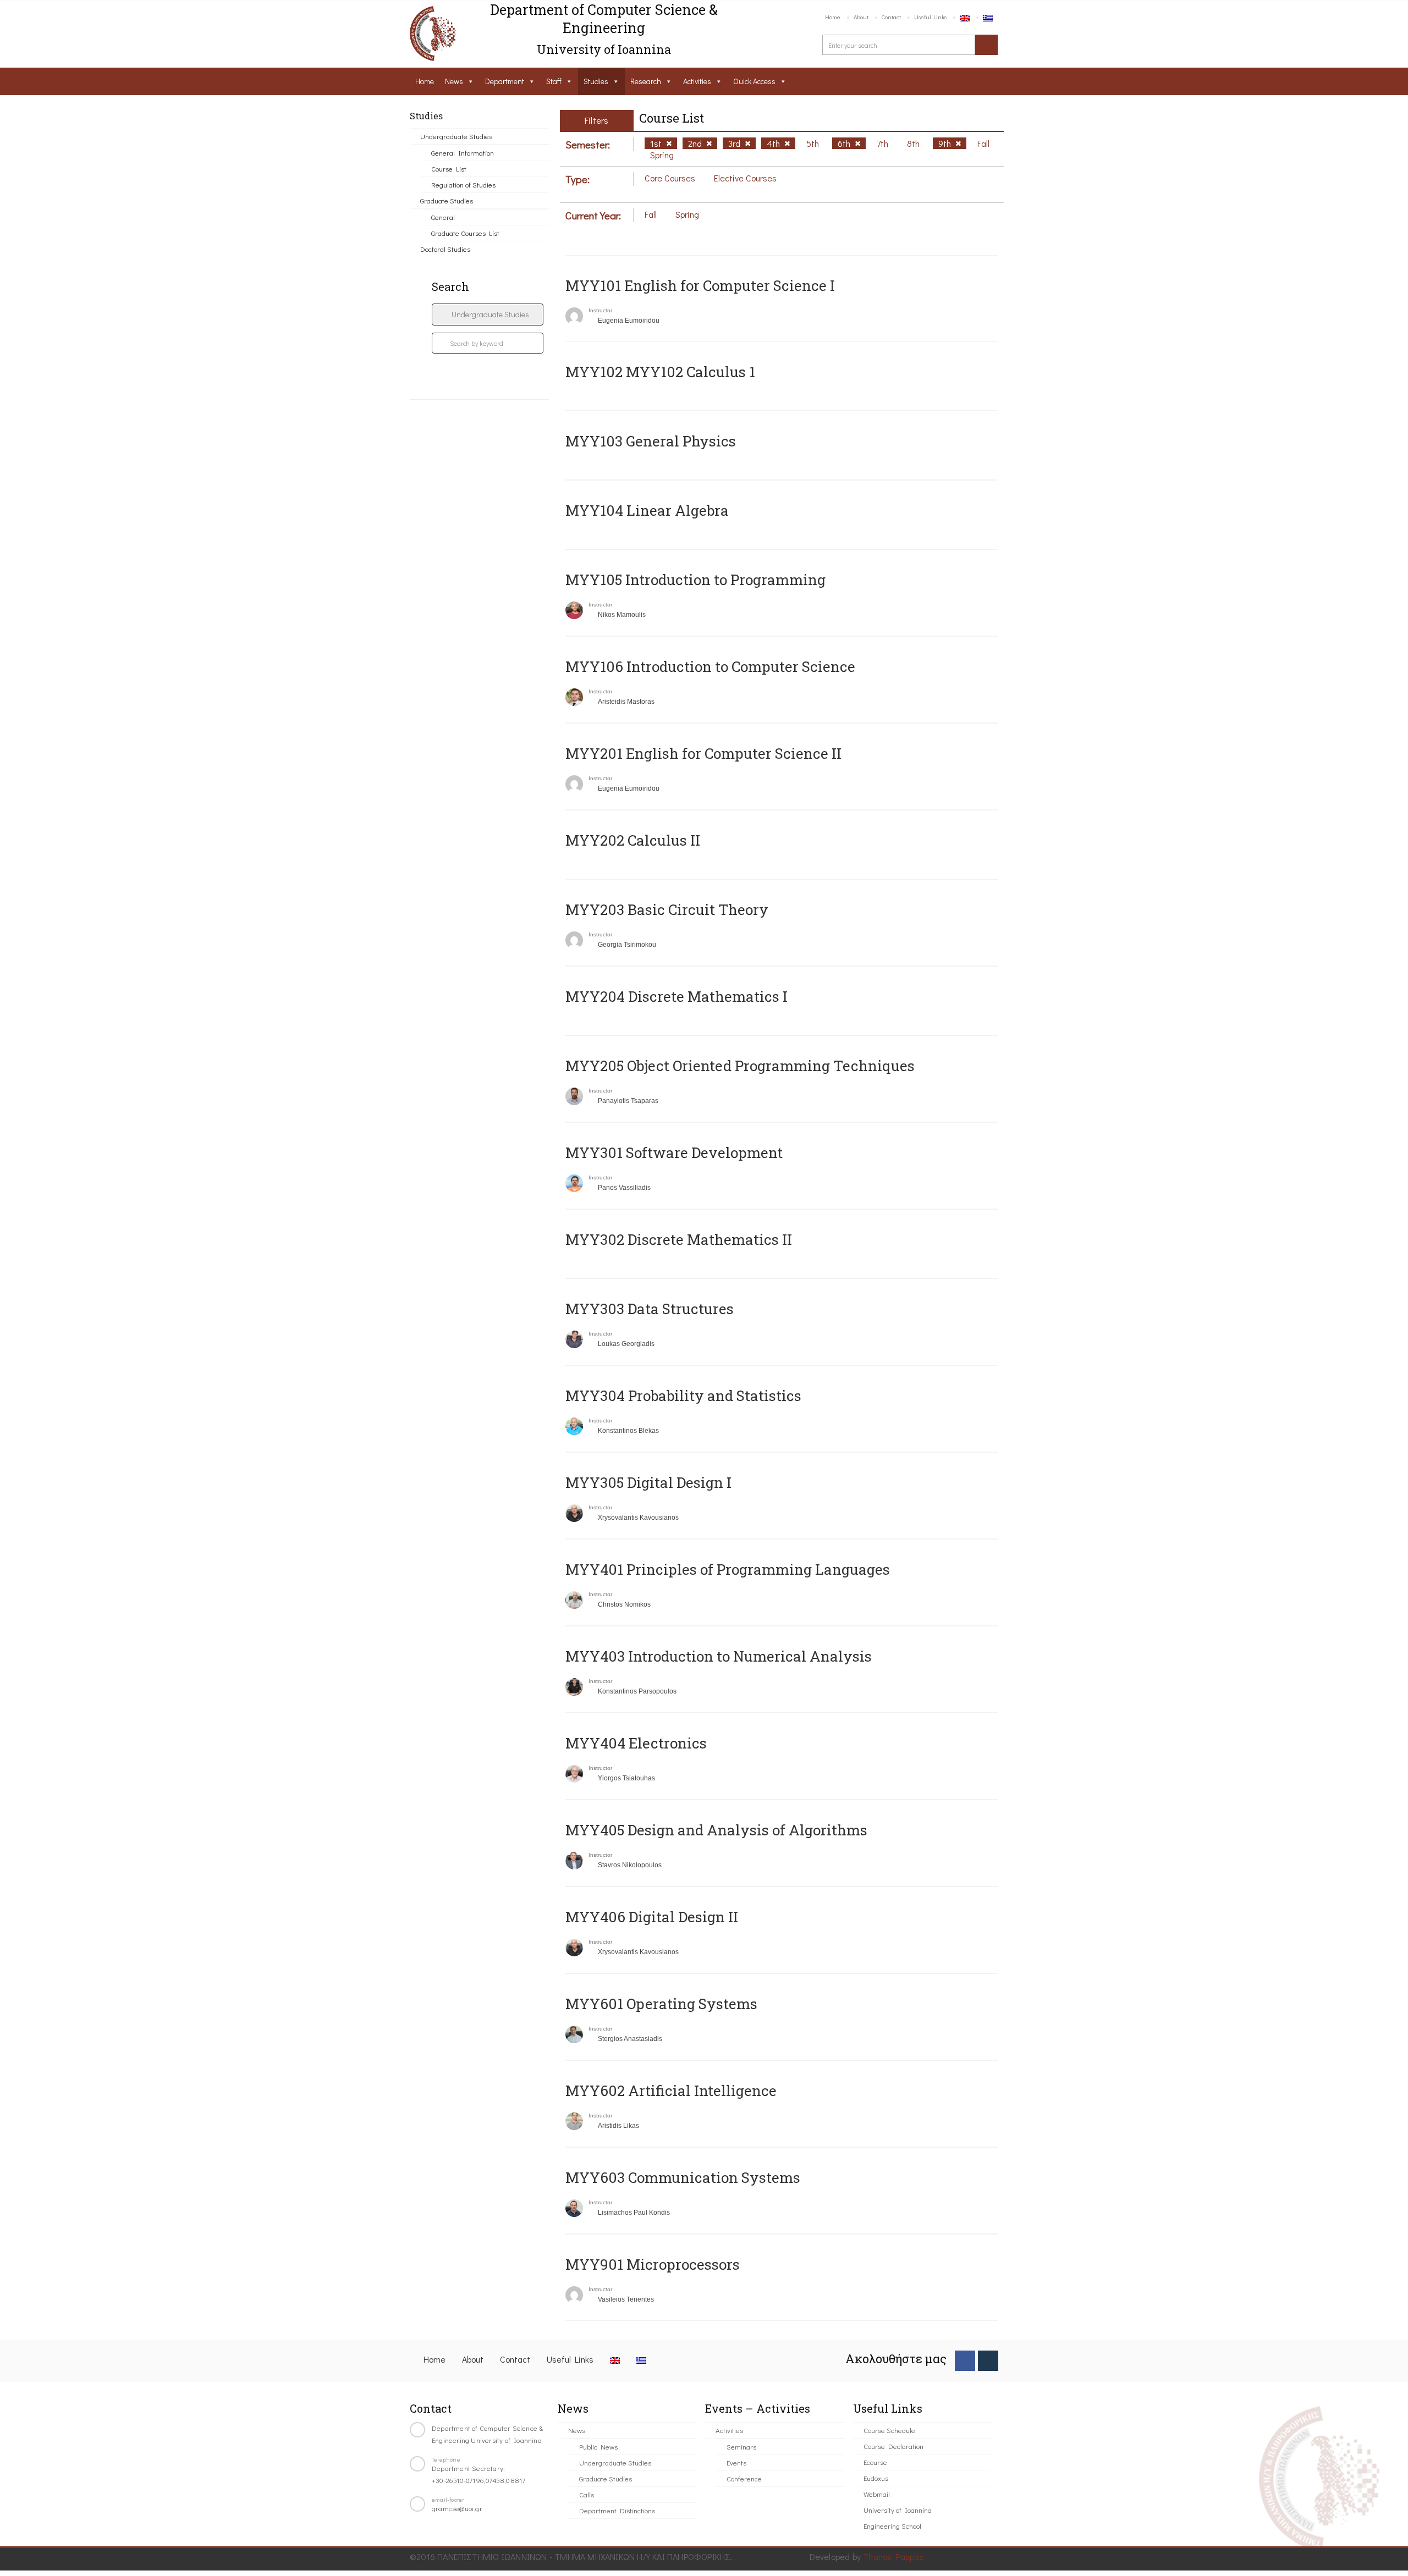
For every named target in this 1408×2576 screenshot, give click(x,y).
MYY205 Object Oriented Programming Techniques (740, 1066)
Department (505, 81)
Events (736, 2462)
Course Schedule (889, 2430)
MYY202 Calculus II (633, 840)
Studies (596, 81)
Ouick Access (754, 81)
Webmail (877, 2494)
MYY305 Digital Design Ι (648, 1482)
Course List (449, 169)
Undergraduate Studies (456, 136)
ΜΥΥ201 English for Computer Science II (703, 753)
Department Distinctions (617, 2510)
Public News (598, 2447)
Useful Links (930, 17)
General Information (463, 153)
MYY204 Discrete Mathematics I (676, 996)
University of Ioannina (898, 2510)
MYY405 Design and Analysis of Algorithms (716, 1830)
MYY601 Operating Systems (661, 2004)
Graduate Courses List (465, 233)
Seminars (741, 2447)
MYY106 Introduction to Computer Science (710, 666)
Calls (587, 2494)
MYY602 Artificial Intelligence (671, 2090)
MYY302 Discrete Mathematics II (679, 1239)
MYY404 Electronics (636, 1743)
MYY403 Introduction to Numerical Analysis (719, 1656)
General (443, 217)
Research (646, 81)
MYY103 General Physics (651, 441)
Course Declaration (893, 2446)
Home (833, 17)
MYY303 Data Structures (650, 1309)
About (861, 17)
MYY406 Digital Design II (652, 1917)
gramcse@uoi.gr (457, 2508)
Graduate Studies (447, 200)
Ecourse (875, 2462)
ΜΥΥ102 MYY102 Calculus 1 (660, 372)
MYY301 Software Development (674, 1152)
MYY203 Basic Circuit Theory (667, 909)
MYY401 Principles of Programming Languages (728, 1569)
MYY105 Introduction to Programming (695, 580)
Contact (891, 17)
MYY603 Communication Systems (683, 2177)
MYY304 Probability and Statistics (683, 1395)
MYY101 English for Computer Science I (700, 285)
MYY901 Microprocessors (653, 2264)
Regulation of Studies (463, 184)
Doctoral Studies (445, 249)
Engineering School (892, 2526)
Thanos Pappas (893, 2556)
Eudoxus (876, 2478)
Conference (744, 2478)
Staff (554, 81)
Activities (697, 81)
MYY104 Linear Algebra (647, 510)
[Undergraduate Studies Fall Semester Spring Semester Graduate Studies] (488, 315)
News (454, 81)
